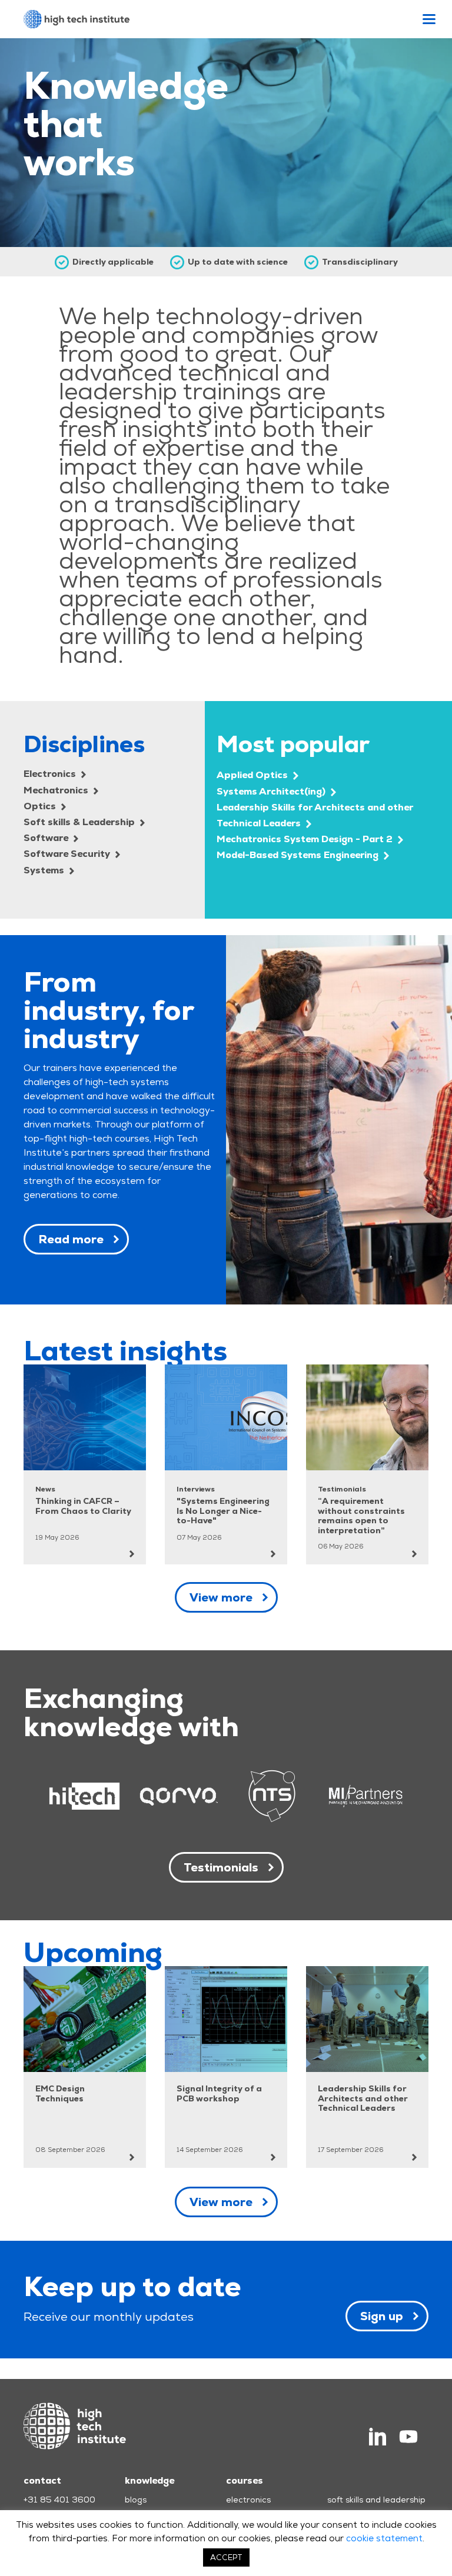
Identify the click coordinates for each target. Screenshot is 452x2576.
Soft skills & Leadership (80, 822)
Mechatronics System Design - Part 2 (306, 839)
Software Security (68, 854)
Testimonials (221, 1867)
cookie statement (384, 2538)
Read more (71, 1239)
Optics (41, 806)
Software (47, 838)
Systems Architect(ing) (272, 791)
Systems (45, 870)
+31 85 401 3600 (59, 2500)
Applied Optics (253, 775)
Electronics (51, 774)
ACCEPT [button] (226, 2557)
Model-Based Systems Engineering (299, 855)
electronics (248, 2500)
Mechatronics (57, 790)
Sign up (382, 2316)
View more (221, 1597)
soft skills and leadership (376, 2500)
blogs (136, 2500)
